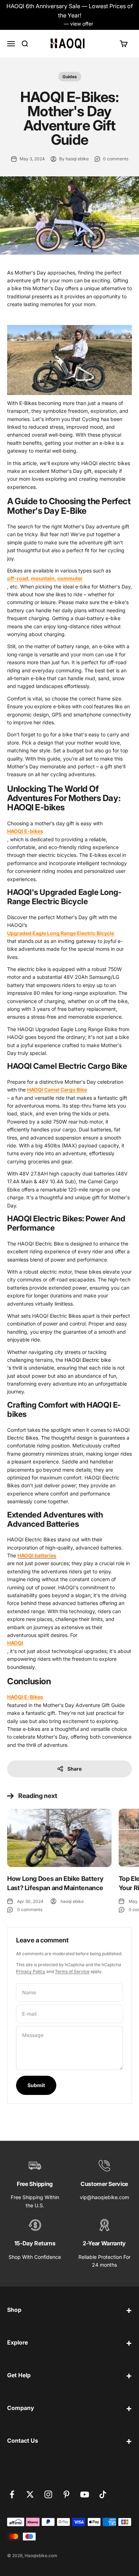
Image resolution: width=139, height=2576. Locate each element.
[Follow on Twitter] (30, 2494)
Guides (70, 77)
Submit (36, 2085)
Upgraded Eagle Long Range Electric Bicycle (61, 933)
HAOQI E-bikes (25, 831)
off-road (18, 578)
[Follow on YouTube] (85, 2494)
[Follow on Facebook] (12, 2494)
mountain (43, 578)
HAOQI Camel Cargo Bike (57, 1090)
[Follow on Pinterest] (66, 2494)
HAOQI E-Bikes (25, 1697)
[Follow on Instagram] (48, 2494)
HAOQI (15, 1643)
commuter (70, 578)
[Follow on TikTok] (103, 2494)
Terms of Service (72, 1971)
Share (74, 1769)
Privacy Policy (31, 1971)
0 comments (116, 159)
